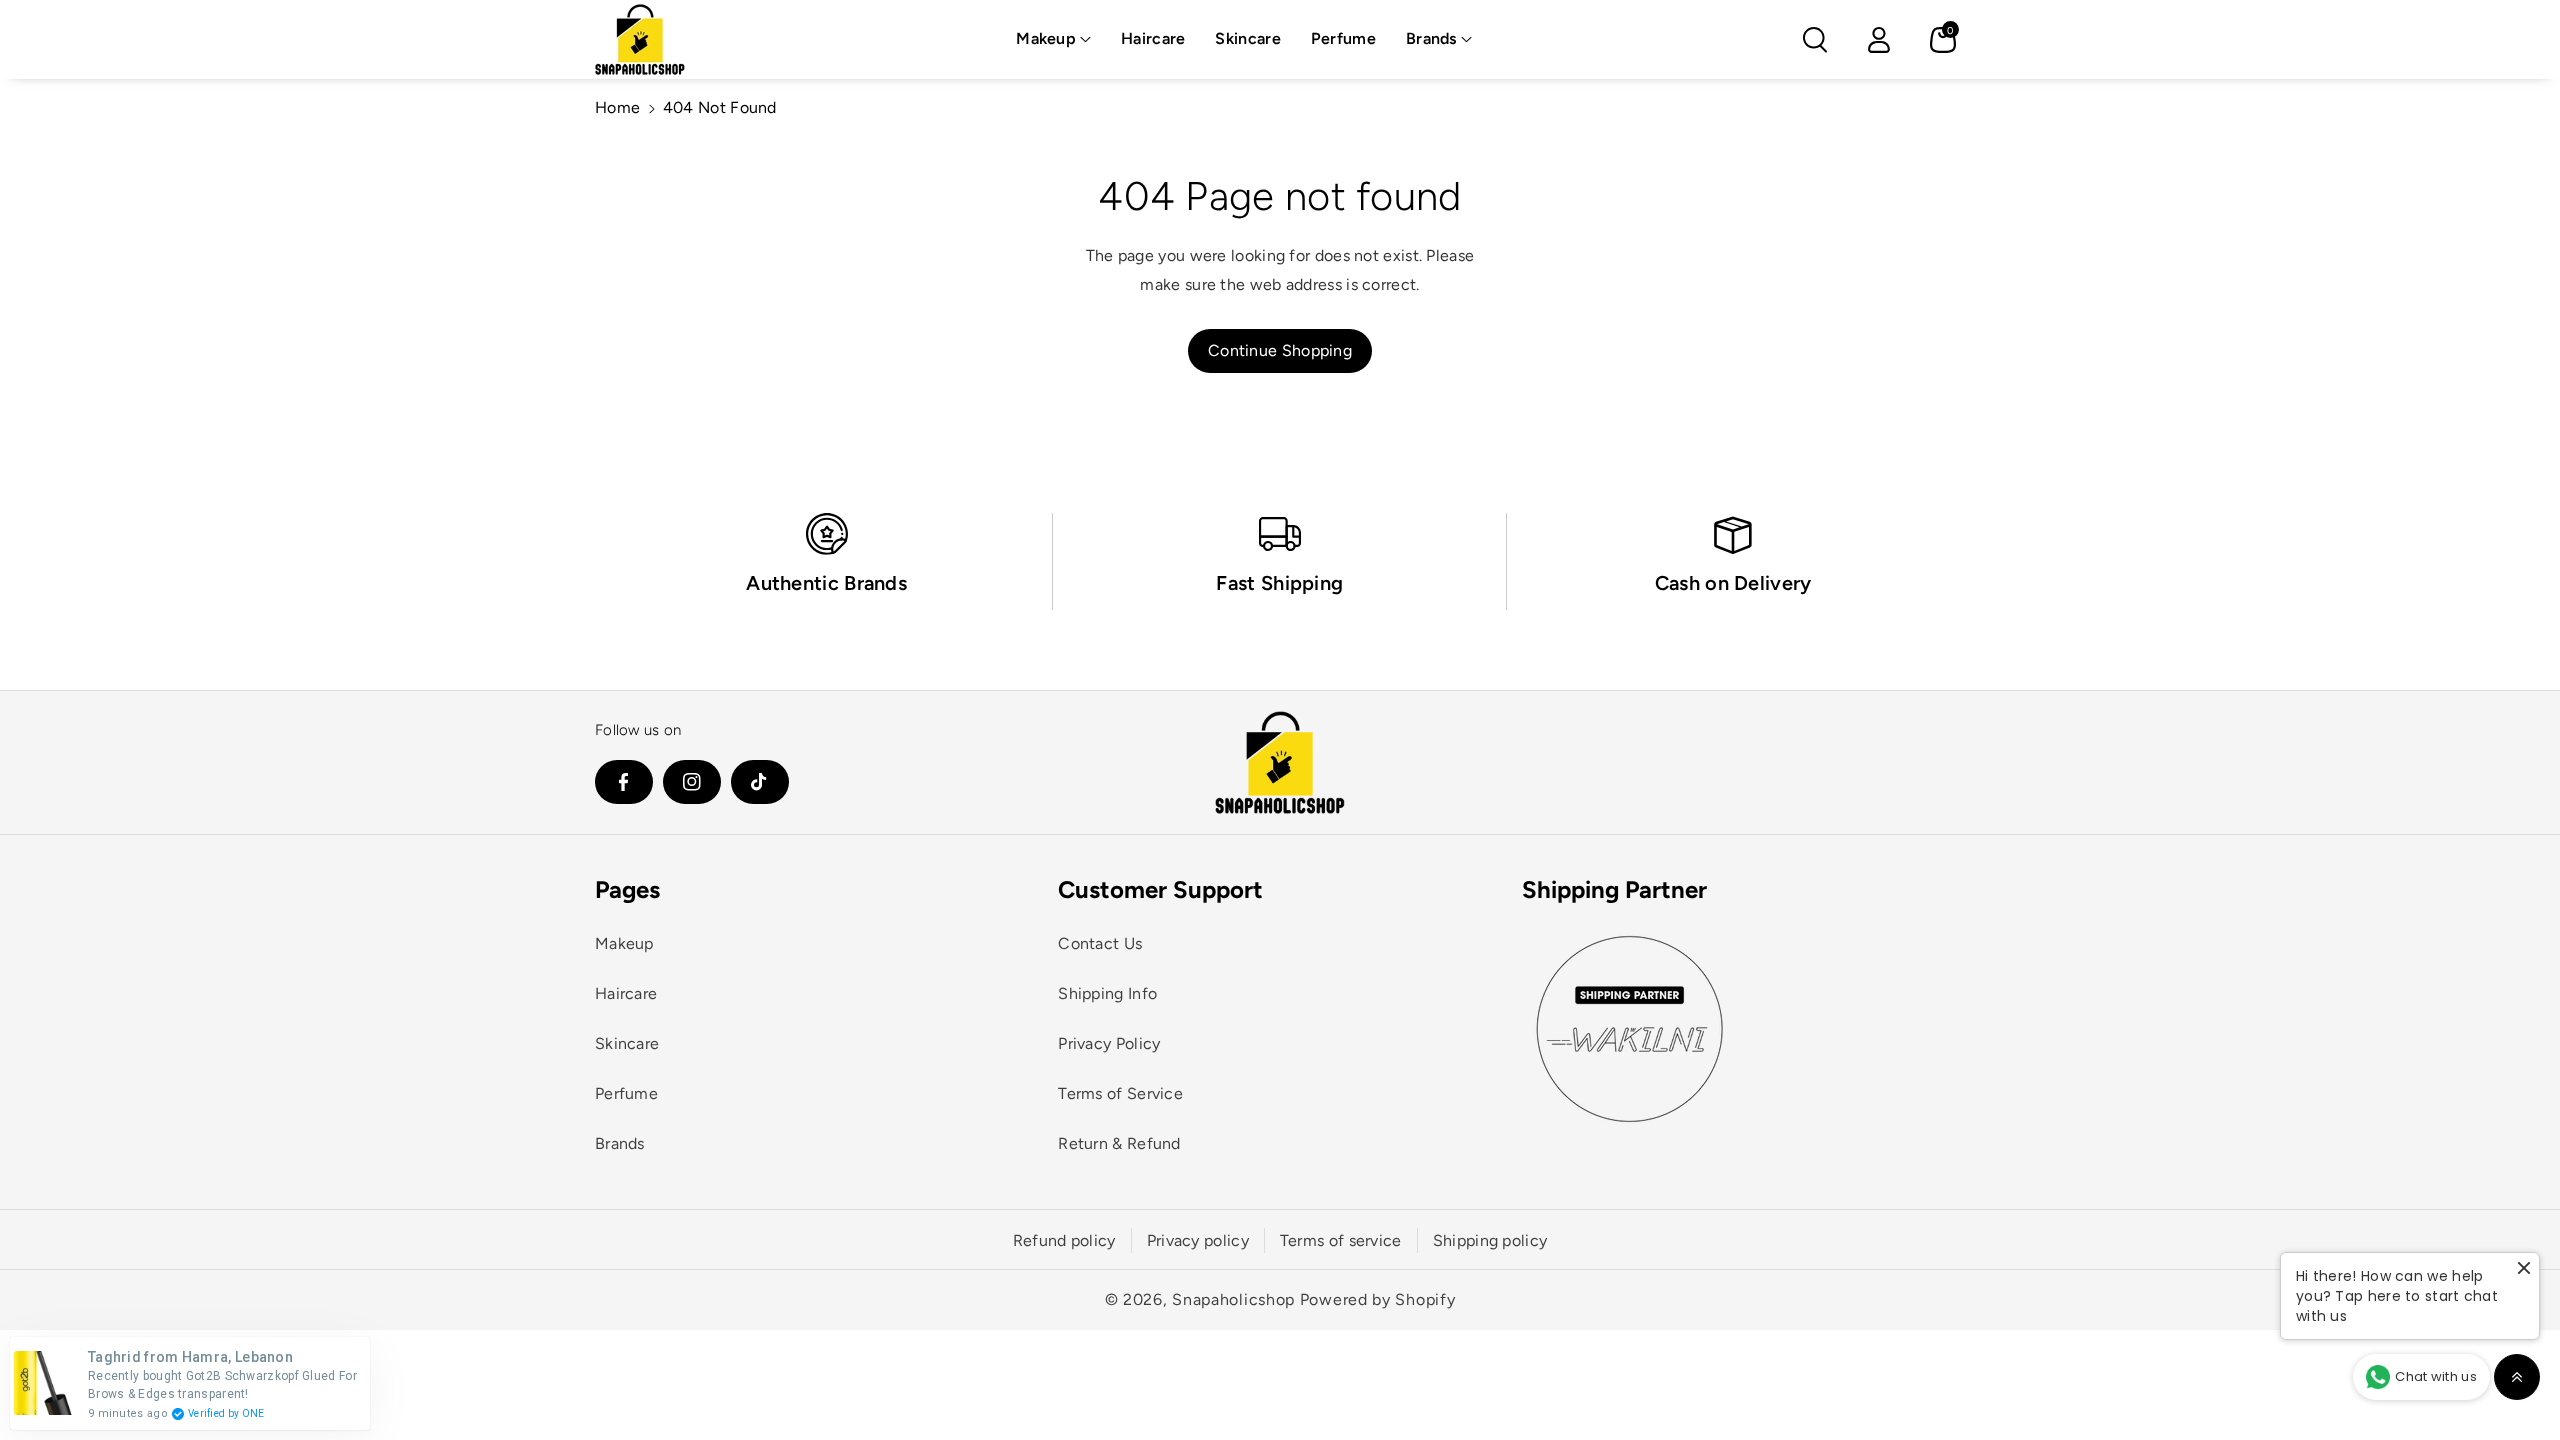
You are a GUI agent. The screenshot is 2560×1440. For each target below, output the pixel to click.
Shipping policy (1490, 1240)
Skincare (627, 1043)
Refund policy (1064, 1240)
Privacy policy (1198, 1240)
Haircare (626, 993)
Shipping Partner (1614, 889)
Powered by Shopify (1378, 1299)
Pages (627, 889)
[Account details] (1879, 40)
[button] (1053, 39)
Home (617, 107)
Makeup (1046, 38)
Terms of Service (1120, 1093)
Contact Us (1100, 943)
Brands (1431, 38)
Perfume (626, 1093)
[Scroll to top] (2517, 1377)
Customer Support (1160, 889)
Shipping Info (1107, 993)
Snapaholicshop (1233, 1299)
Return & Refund (1119, 1143)
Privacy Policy (1109, 1043)
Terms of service (1341, 1240)
